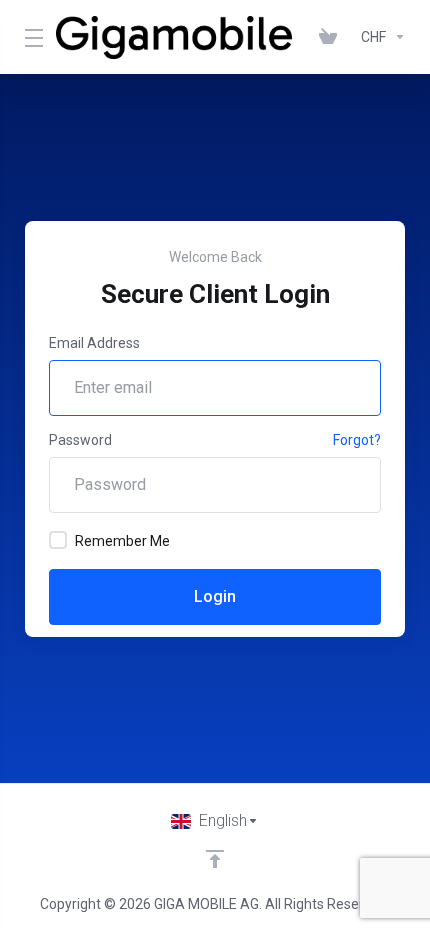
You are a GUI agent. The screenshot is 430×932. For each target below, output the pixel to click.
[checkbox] (58, 540)
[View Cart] (332, 37)
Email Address (94, 343)
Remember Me (122, 541)
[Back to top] (215, 859)
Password (80, 440)
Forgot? (357, 440)
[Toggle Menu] (28, 37)
